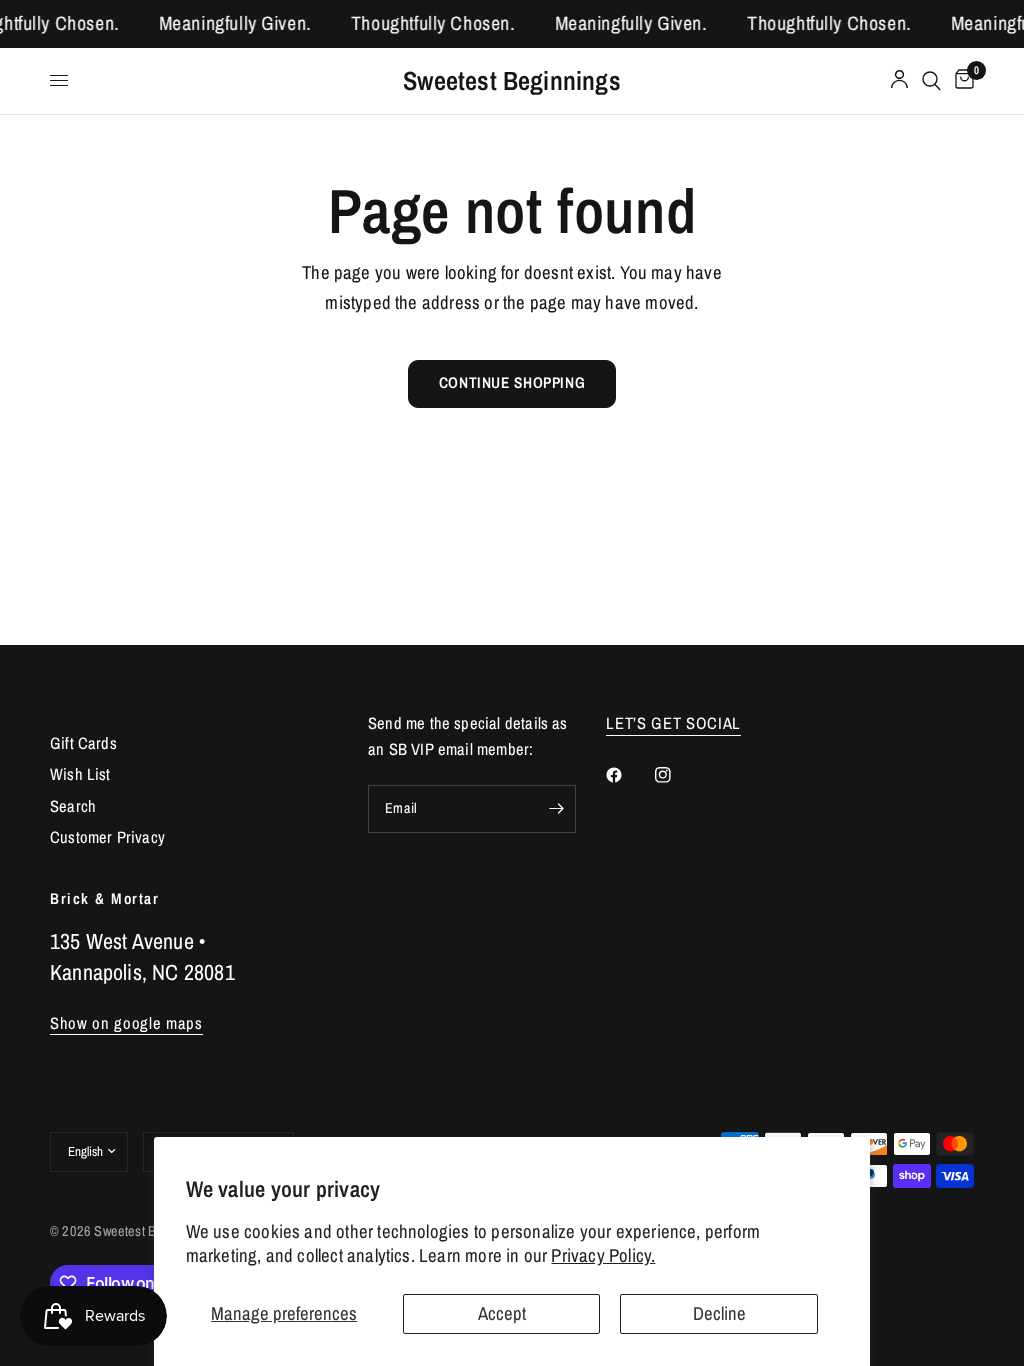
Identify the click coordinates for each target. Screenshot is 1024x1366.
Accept (502, 1313)
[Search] (931, 81)
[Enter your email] (556, 809)
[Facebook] (628, 775)
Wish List (80, 774)
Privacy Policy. (603, 1255)
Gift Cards (83, 743)
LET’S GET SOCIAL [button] (673, 723)
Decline (719, 1313)
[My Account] (899, 81)
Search (73, 806)
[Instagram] (677, 775)
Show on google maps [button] (126, 1023)
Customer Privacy (107, 837)
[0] (961, 81)
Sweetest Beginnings (512, 81)
